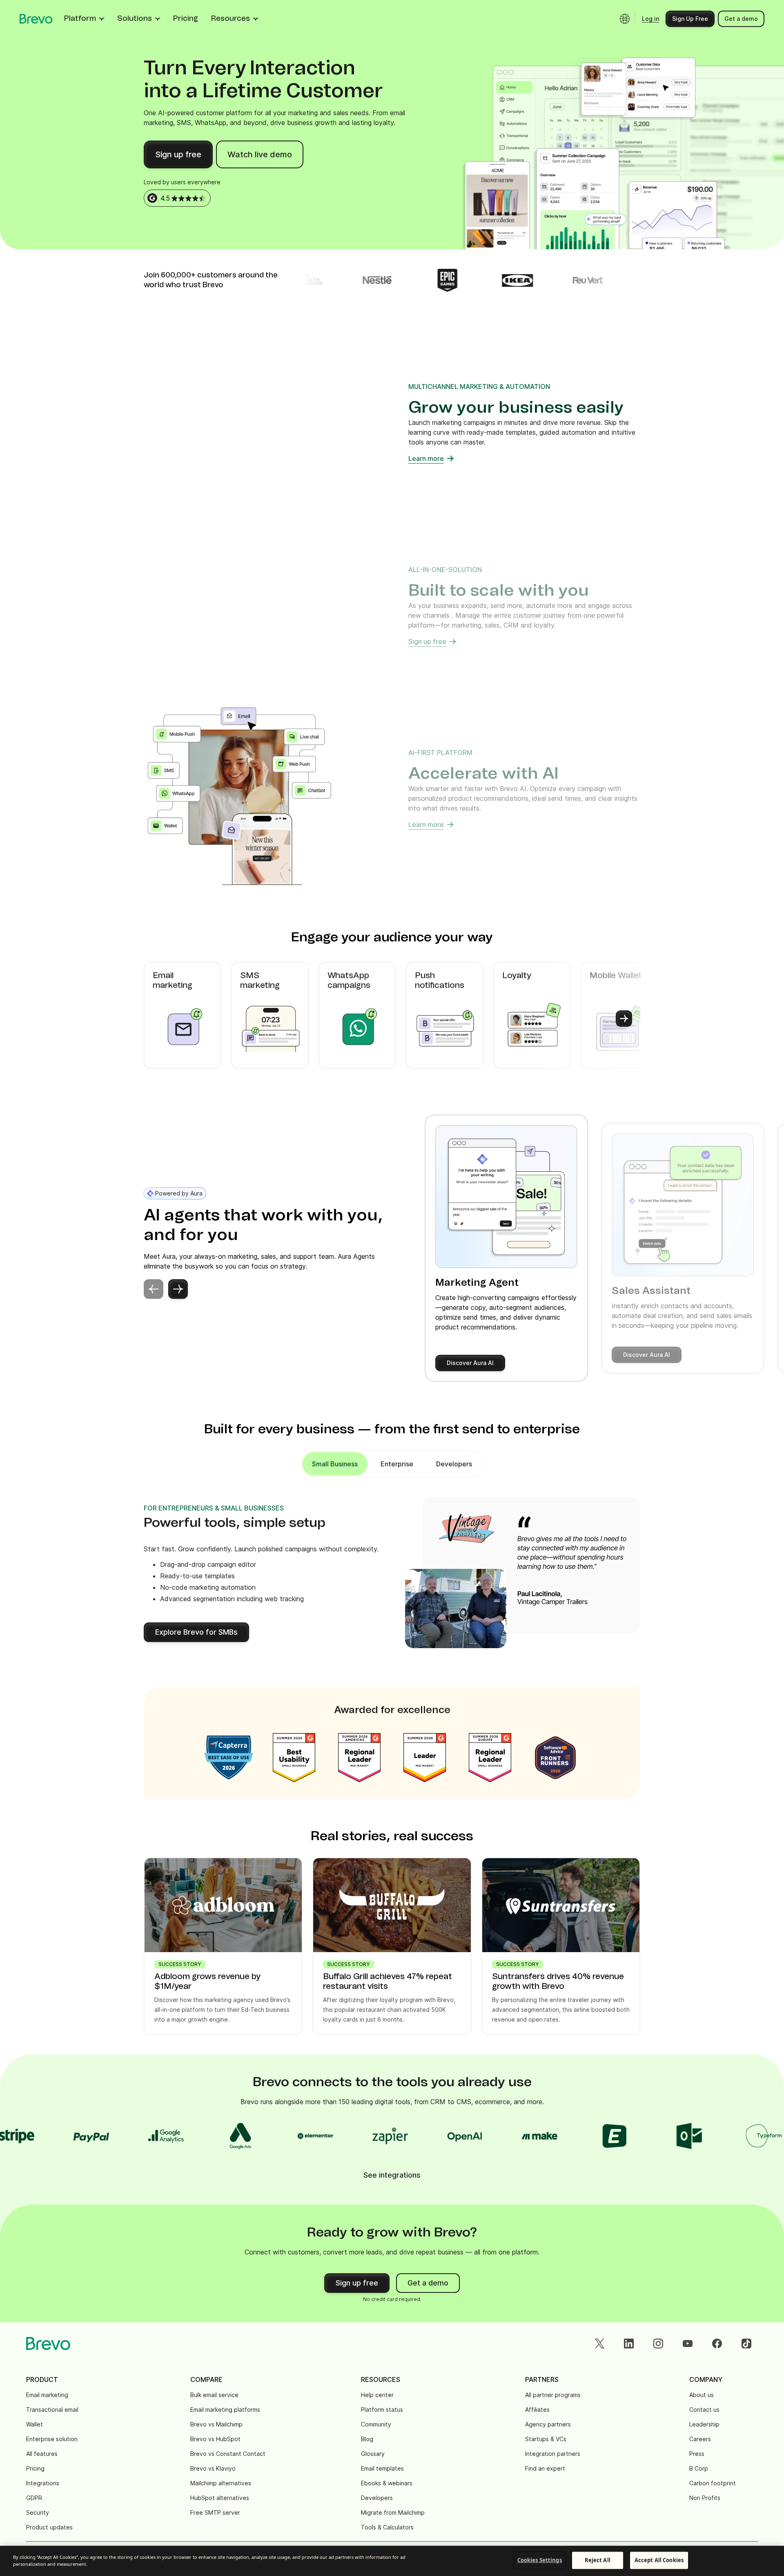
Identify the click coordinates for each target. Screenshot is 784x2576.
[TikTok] (746, 2344)
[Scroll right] (624, 1019)
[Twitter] (599, 2344)
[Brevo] (36, 19)
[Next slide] (178, 1289)
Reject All (598, 2560)
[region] (392, 2561)
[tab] (397, 1464)
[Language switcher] (625, 19)
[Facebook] (717, 2344)
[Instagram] (658, 2344)
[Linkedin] (629, 2344)
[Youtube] (688, 2344)
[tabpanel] (335, 1464)
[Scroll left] (160, 1019)
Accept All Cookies (659, 2560)
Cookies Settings (540, 2560)
